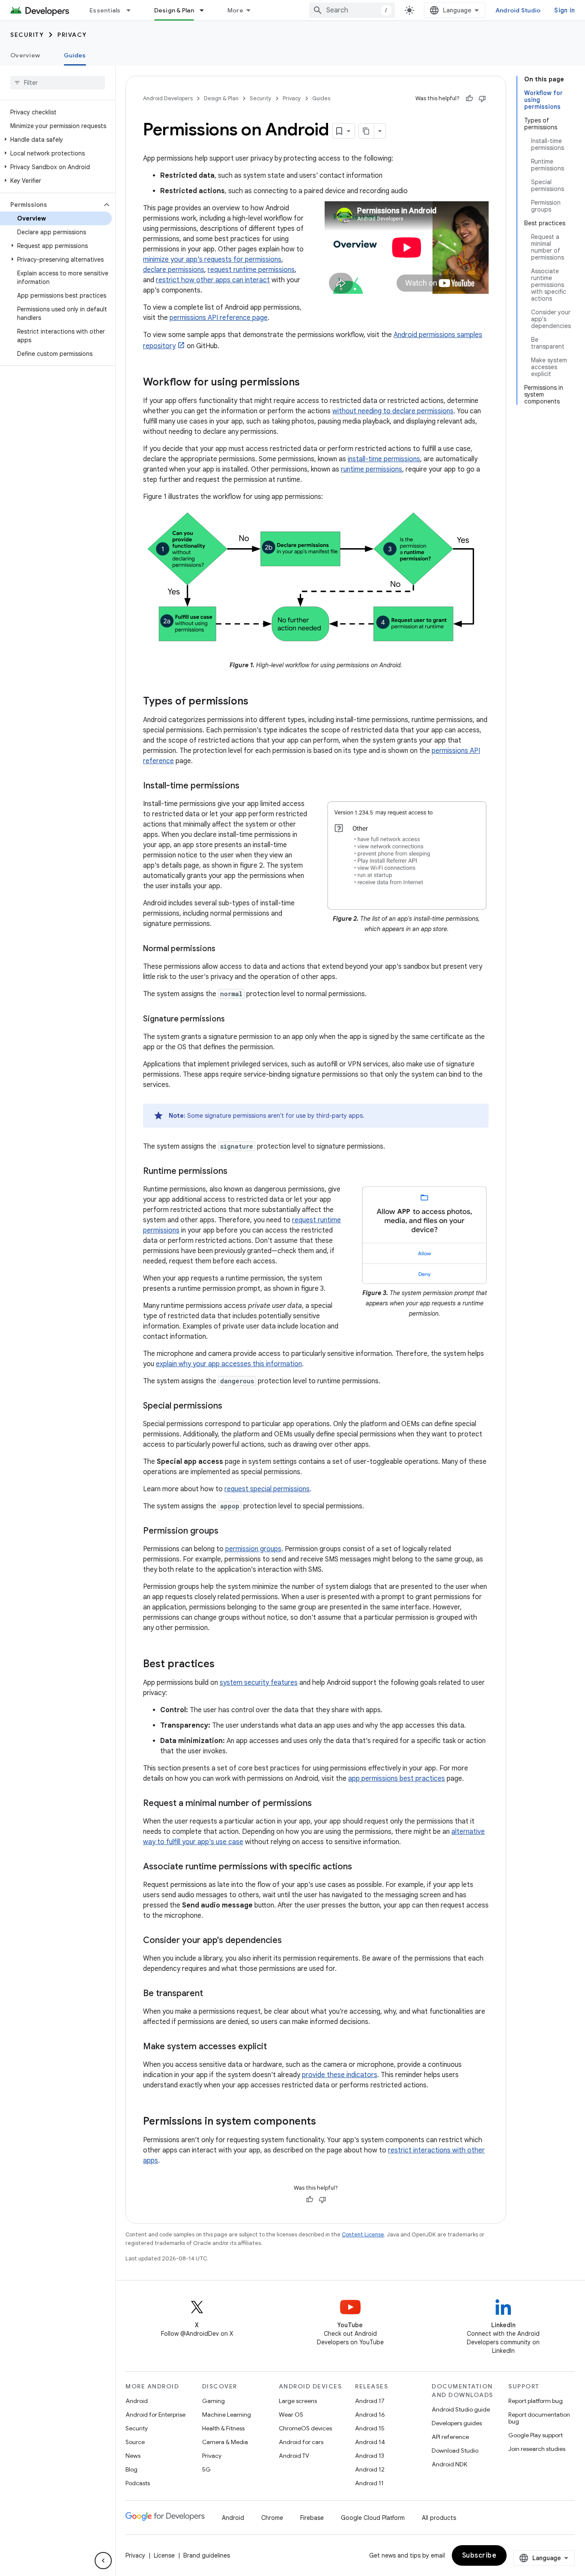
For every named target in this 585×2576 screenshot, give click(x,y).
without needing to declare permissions (393, 411)
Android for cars (301, 2442)
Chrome (272, 2518)
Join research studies (537, 2449)
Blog (131, 2469)
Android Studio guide (461, 2409)
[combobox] (352, 10)
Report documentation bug (539, 2418)
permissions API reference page (219, 318)
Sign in (564, 10)
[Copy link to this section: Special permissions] (231, 1406)
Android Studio (518, 10)
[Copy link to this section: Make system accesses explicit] (275, 2047)
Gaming (213, 2401)
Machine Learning (227, 2415)
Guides (75, 55)
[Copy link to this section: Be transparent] (212, 1994)
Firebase (312, 2518)
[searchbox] (58, 83)
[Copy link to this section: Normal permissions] (224, 949)
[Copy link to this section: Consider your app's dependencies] (290, 1940)
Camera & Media (225, 2442)
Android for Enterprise (155, 2415)
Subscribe (479, 2555)
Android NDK (449, 2464)
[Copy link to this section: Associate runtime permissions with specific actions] (361, 1867)
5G (206, 2469)
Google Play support (536, 2435)
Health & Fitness (223, 2428)
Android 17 (370, 2401)
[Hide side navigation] (103, 2561)
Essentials (105, 10)
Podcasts (138, 2483)
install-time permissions (384, 459)
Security (27, 35)
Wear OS (291, 2415)
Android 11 (369, 2483)
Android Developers (168, 98)
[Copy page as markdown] (367, 131)
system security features (259, 1683)
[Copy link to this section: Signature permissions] (233, 1020)
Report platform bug (536, 2401)
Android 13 (370, 2456)
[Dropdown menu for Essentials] (132, 10)
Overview (25, 55)
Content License (363, 2234)
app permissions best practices (397, 1779)
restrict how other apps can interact (213, 280)
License (164, 2555)
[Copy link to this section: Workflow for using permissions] (308, 383)
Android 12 (370, 2469)
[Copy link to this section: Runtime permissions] (236, 1171)
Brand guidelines (207, 2555)
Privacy (72, 35)
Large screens (298, 2401)
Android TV (294, 2456)
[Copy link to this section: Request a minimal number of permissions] (320, 1803)
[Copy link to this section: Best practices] (223, 1664)
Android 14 (370, 2442)
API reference (450, 2437)
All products (439, 2518)
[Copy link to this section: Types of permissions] (257, 701)
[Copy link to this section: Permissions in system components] (325, 2122)
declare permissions (174, 270)
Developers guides (457, 2423)
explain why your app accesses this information (229, 1364)
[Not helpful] (482, 99)
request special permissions (267, 1489)
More (235, 10)
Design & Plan (174, 10)
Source (135, 2442)
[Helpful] (469, 99)
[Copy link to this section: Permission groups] (227, 1531)
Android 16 (370, 2415)
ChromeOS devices (305, 2428)
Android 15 (370, 2428)
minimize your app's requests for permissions (212, 260)
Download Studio (455, 2451)
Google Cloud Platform (373, 2518)
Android (137, 2401)
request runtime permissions (251, 270)
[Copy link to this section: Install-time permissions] (248, 786)
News (133, 2456)
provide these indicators (340, 2075)
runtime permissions (372, 469)
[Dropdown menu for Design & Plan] (206, 10)
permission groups (253, 1549)
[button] (56, 140)
